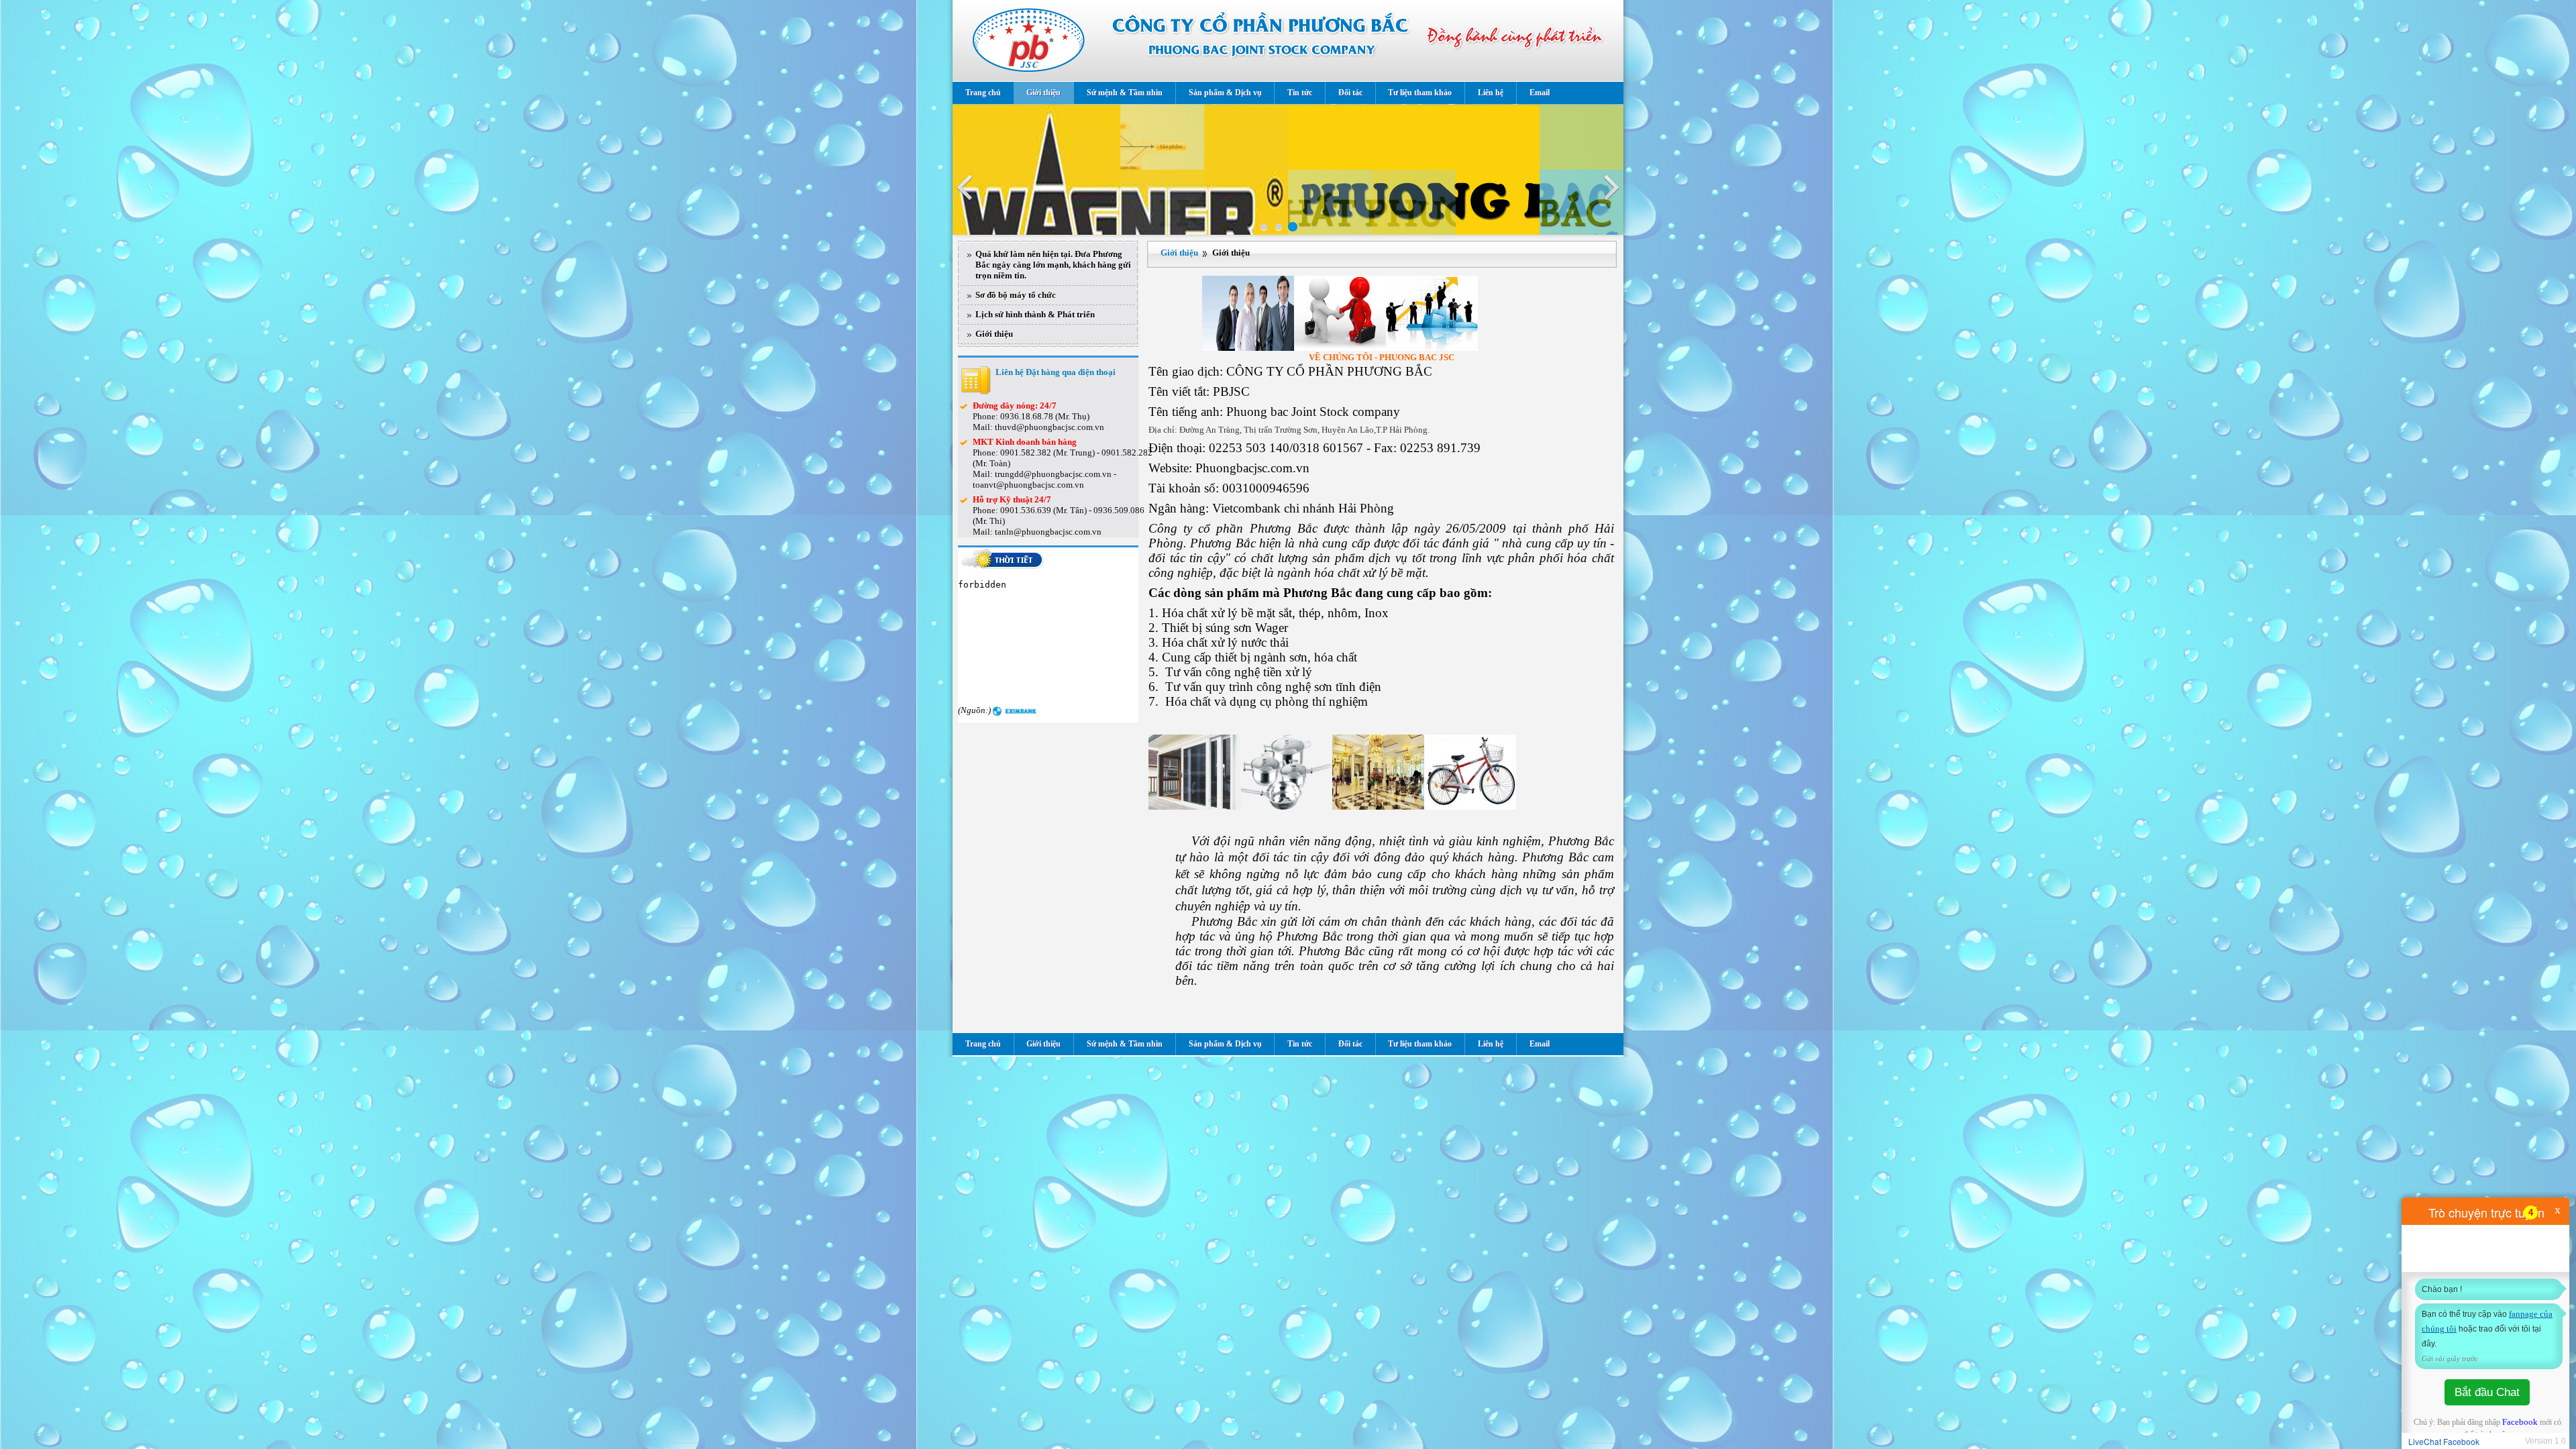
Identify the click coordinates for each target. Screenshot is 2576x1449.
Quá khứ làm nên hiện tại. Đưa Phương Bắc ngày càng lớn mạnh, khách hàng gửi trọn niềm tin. (1053, 265)
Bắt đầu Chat (2487, 1392)
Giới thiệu (1043, 93)
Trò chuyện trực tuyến (2486, 1212)
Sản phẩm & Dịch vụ (1225, 93)
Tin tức (1300, 93)
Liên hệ (1491, 93)
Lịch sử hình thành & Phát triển (1035, 314)
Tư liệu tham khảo (1420, 93)
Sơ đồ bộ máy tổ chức (1016, 295)
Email (1540, 93)
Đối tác (1350, 93)
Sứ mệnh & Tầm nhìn (1125, 93)
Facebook (2520, 1422)
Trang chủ (983, 93)
